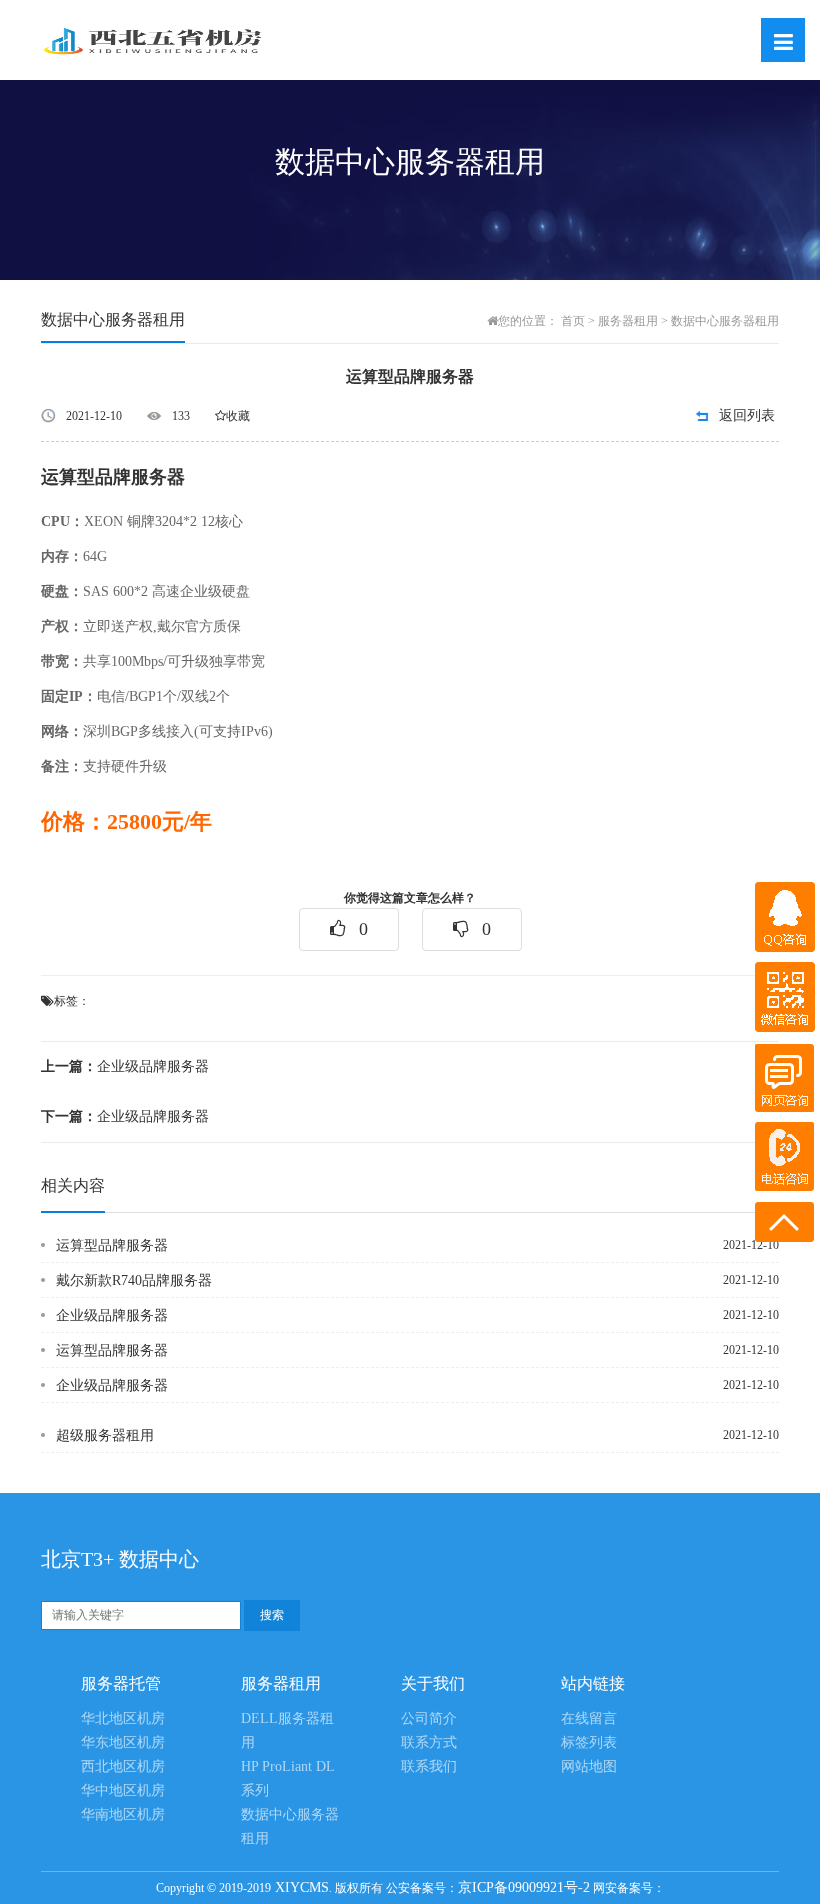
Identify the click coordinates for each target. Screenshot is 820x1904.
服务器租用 (628, 321)
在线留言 (589, 1718)
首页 (573, 321)
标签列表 (589, 1742)
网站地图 (589, 1766)
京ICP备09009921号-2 (524, 1887)
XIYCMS (300, 1887)
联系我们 (429, 1766)
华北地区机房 (123, 1718)
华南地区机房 (123, 1814)
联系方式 (429, 1742)
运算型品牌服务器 (112, 1245)
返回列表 (747, 415)
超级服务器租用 (105, 1435)
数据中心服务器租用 (725, 321)
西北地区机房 (123, 1766)
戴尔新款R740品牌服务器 (134, 1280)
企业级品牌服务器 (125, 1066)
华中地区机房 (123, 1790)
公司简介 (429, 1718)
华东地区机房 (123, 1742)
